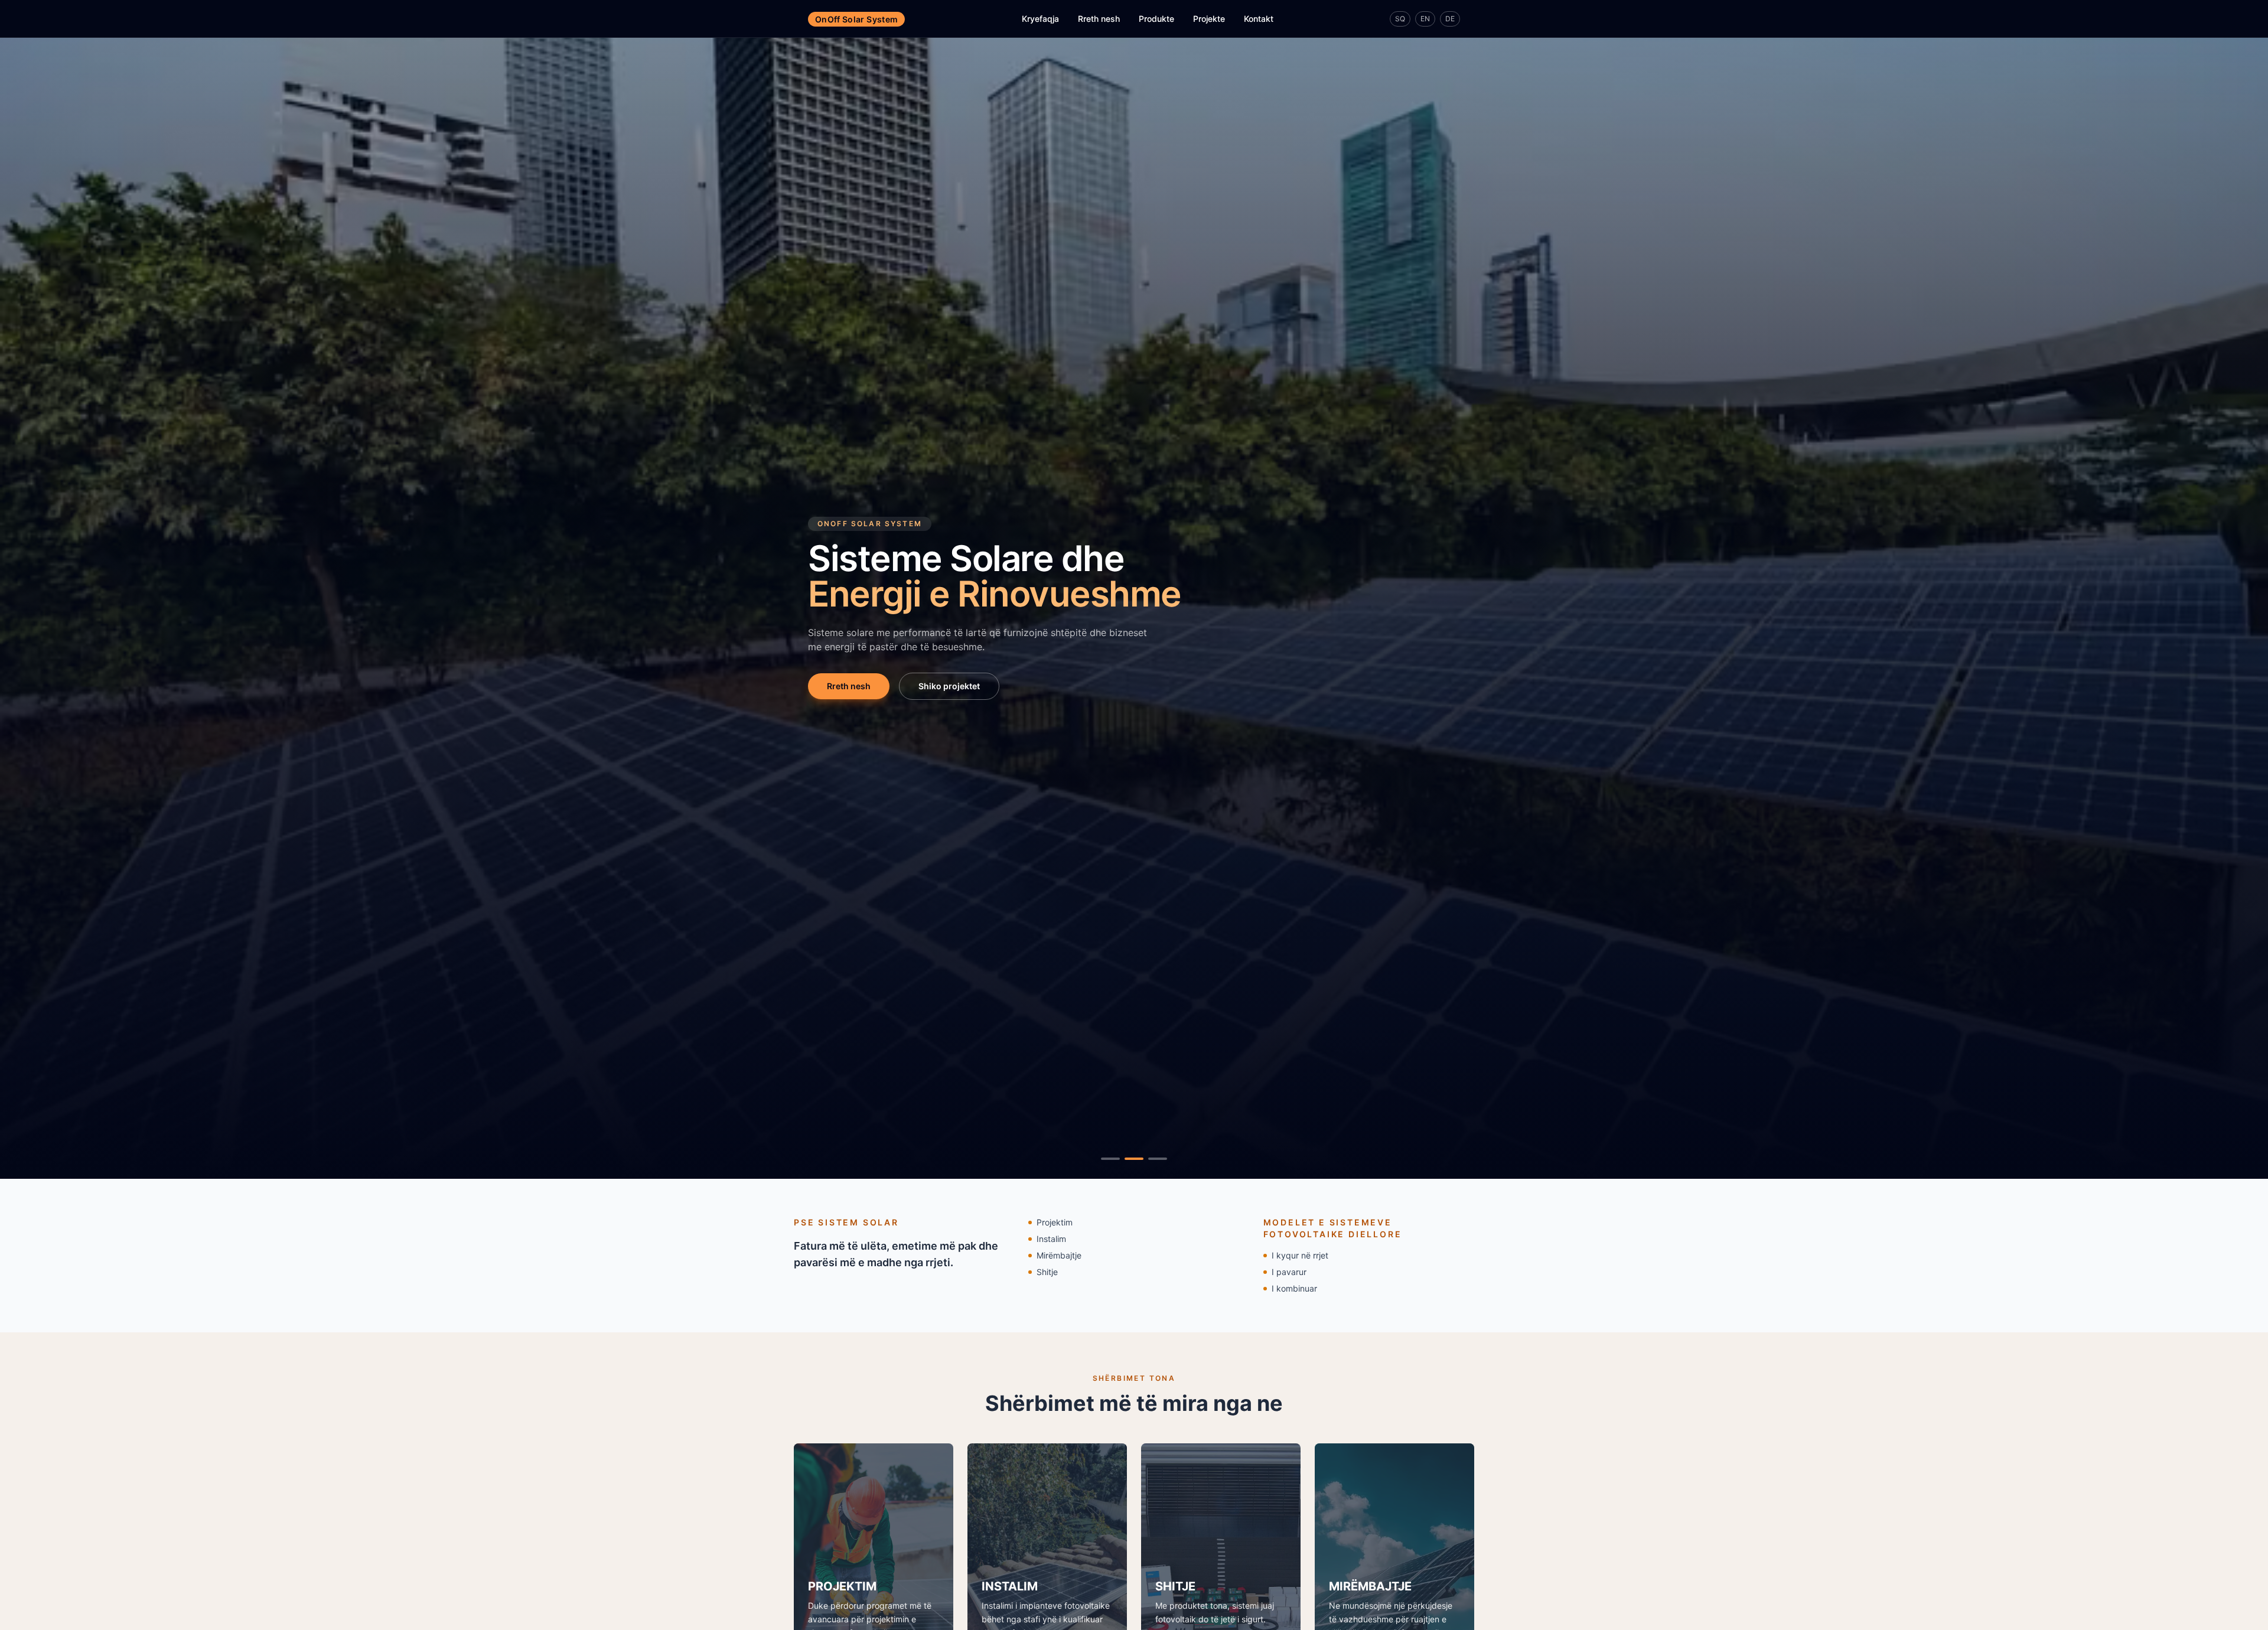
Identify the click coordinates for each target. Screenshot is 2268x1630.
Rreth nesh (1099, 19)
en (1425, 19)
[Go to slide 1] (1110, 1159)
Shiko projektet (949, 686)
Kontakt (1259, 19)
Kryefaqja (1040, 19)
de (1450, 19)
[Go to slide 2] (1134, 1159)
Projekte (1209, 19)
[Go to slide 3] (1158, 1159)
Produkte (1156, 19)
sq (1400, 19)
